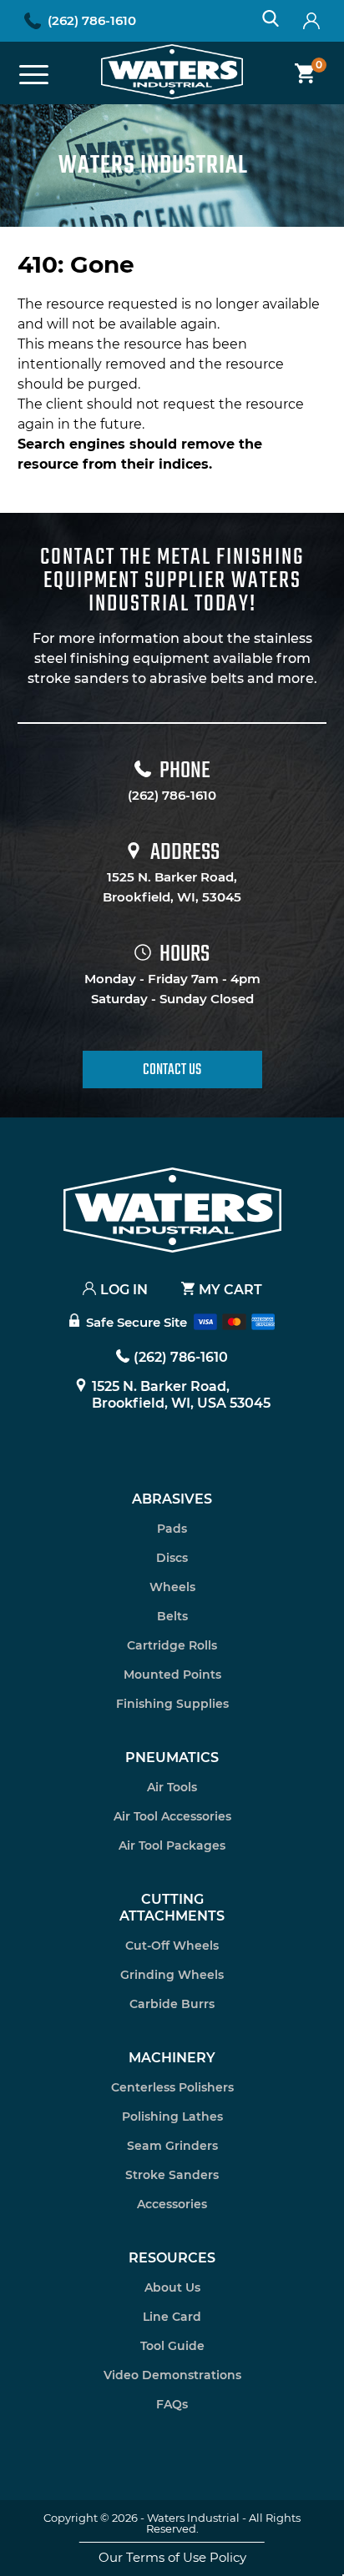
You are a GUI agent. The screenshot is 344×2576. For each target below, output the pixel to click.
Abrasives (172, 1499)
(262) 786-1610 (92, 20)
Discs (172, 1558)
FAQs (172, 2404)
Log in (124, 1290)
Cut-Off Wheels (172, 1946)
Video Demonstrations (172, 2375)
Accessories (172, 2204)
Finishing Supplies (172, 1704)
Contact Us (172, 1070)
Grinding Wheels (172, 1975)
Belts (172, 1616)
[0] (298, 73)
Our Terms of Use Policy (172, 2557)
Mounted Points (172, 1675)
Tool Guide (172, 2346)
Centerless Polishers (172, 2087)
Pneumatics (172, 1758)
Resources (172, 2258)
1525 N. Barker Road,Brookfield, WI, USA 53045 (181, 1395)
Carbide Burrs (172, 2004)
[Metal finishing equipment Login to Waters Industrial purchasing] (311, 21)
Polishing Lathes (172, 2117)
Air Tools (172, 1787)
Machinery (172, 2058)
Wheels (172, 1587)
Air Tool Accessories (172, 1816)
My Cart (230, 1290)
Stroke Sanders (172, 2175)
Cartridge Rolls (172, 1645)
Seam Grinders (172, 2146)
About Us (172, 2287)
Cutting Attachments (172, 1908)
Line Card (172, 2317)
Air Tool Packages (172, 1845)
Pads (172, 1529)
